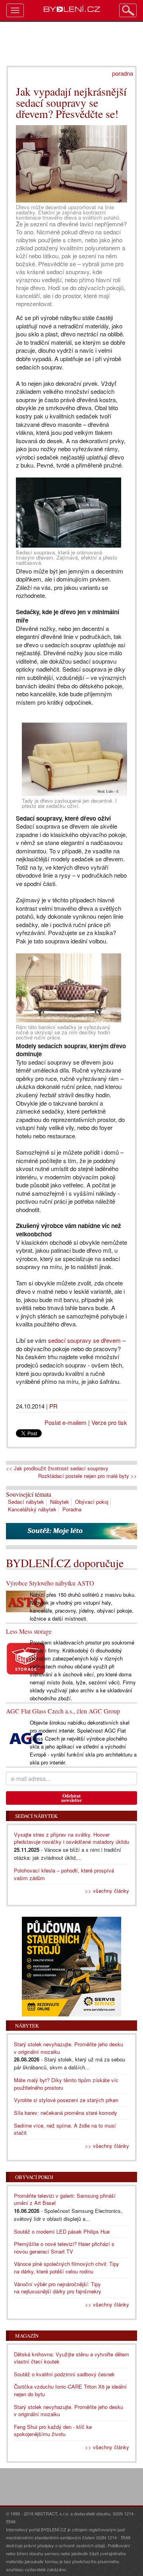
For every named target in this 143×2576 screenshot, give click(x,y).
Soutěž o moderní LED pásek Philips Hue (62, 2231)
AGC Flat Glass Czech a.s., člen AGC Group (63, 1711)
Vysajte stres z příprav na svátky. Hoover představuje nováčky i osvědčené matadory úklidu (71, 1838)
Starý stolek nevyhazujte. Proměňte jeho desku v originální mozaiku (69, 2048)
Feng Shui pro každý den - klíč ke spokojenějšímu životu (53, 2431)
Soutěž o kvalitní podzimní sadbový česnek (64, 2374)
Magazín (27, 2336)
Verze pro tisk (109, 1422)
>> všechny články (107, 1891)
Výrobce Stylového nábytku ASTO (50, 1583)
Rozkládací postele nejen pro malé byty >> (88, 1476)
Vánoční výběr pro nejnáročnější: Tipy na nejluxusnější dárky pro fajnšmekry (58, 2288)
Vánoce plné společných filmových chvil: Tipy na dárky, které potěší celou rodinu (67, 2268)
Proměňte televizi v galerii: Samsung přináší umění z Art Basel (65, 2199)
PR (53, 1406)
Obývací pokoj (92, 1502)
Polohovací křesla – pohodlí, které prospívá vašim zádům (64, 1874)
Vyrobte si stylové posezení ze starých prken (66, 2100)
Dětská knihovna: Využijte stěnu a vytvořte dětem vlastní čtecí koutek (71, 2358)
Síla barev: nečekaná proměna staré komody (66, 2113)
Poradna (72, 1509)
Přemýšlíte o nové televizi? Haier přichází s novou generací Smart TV (64, 2248)
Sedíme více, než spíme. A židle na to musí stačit (65, 2129)
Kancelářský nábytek (32, 1509)
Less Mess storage (29, 1631)
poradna (123, 73)
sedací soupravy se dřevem (84, 1340)
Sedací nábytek (26, 1502)
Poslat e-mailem (66, 1422)
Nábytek (60, 1502)
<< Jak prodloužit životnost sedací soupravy (57, 1468)
